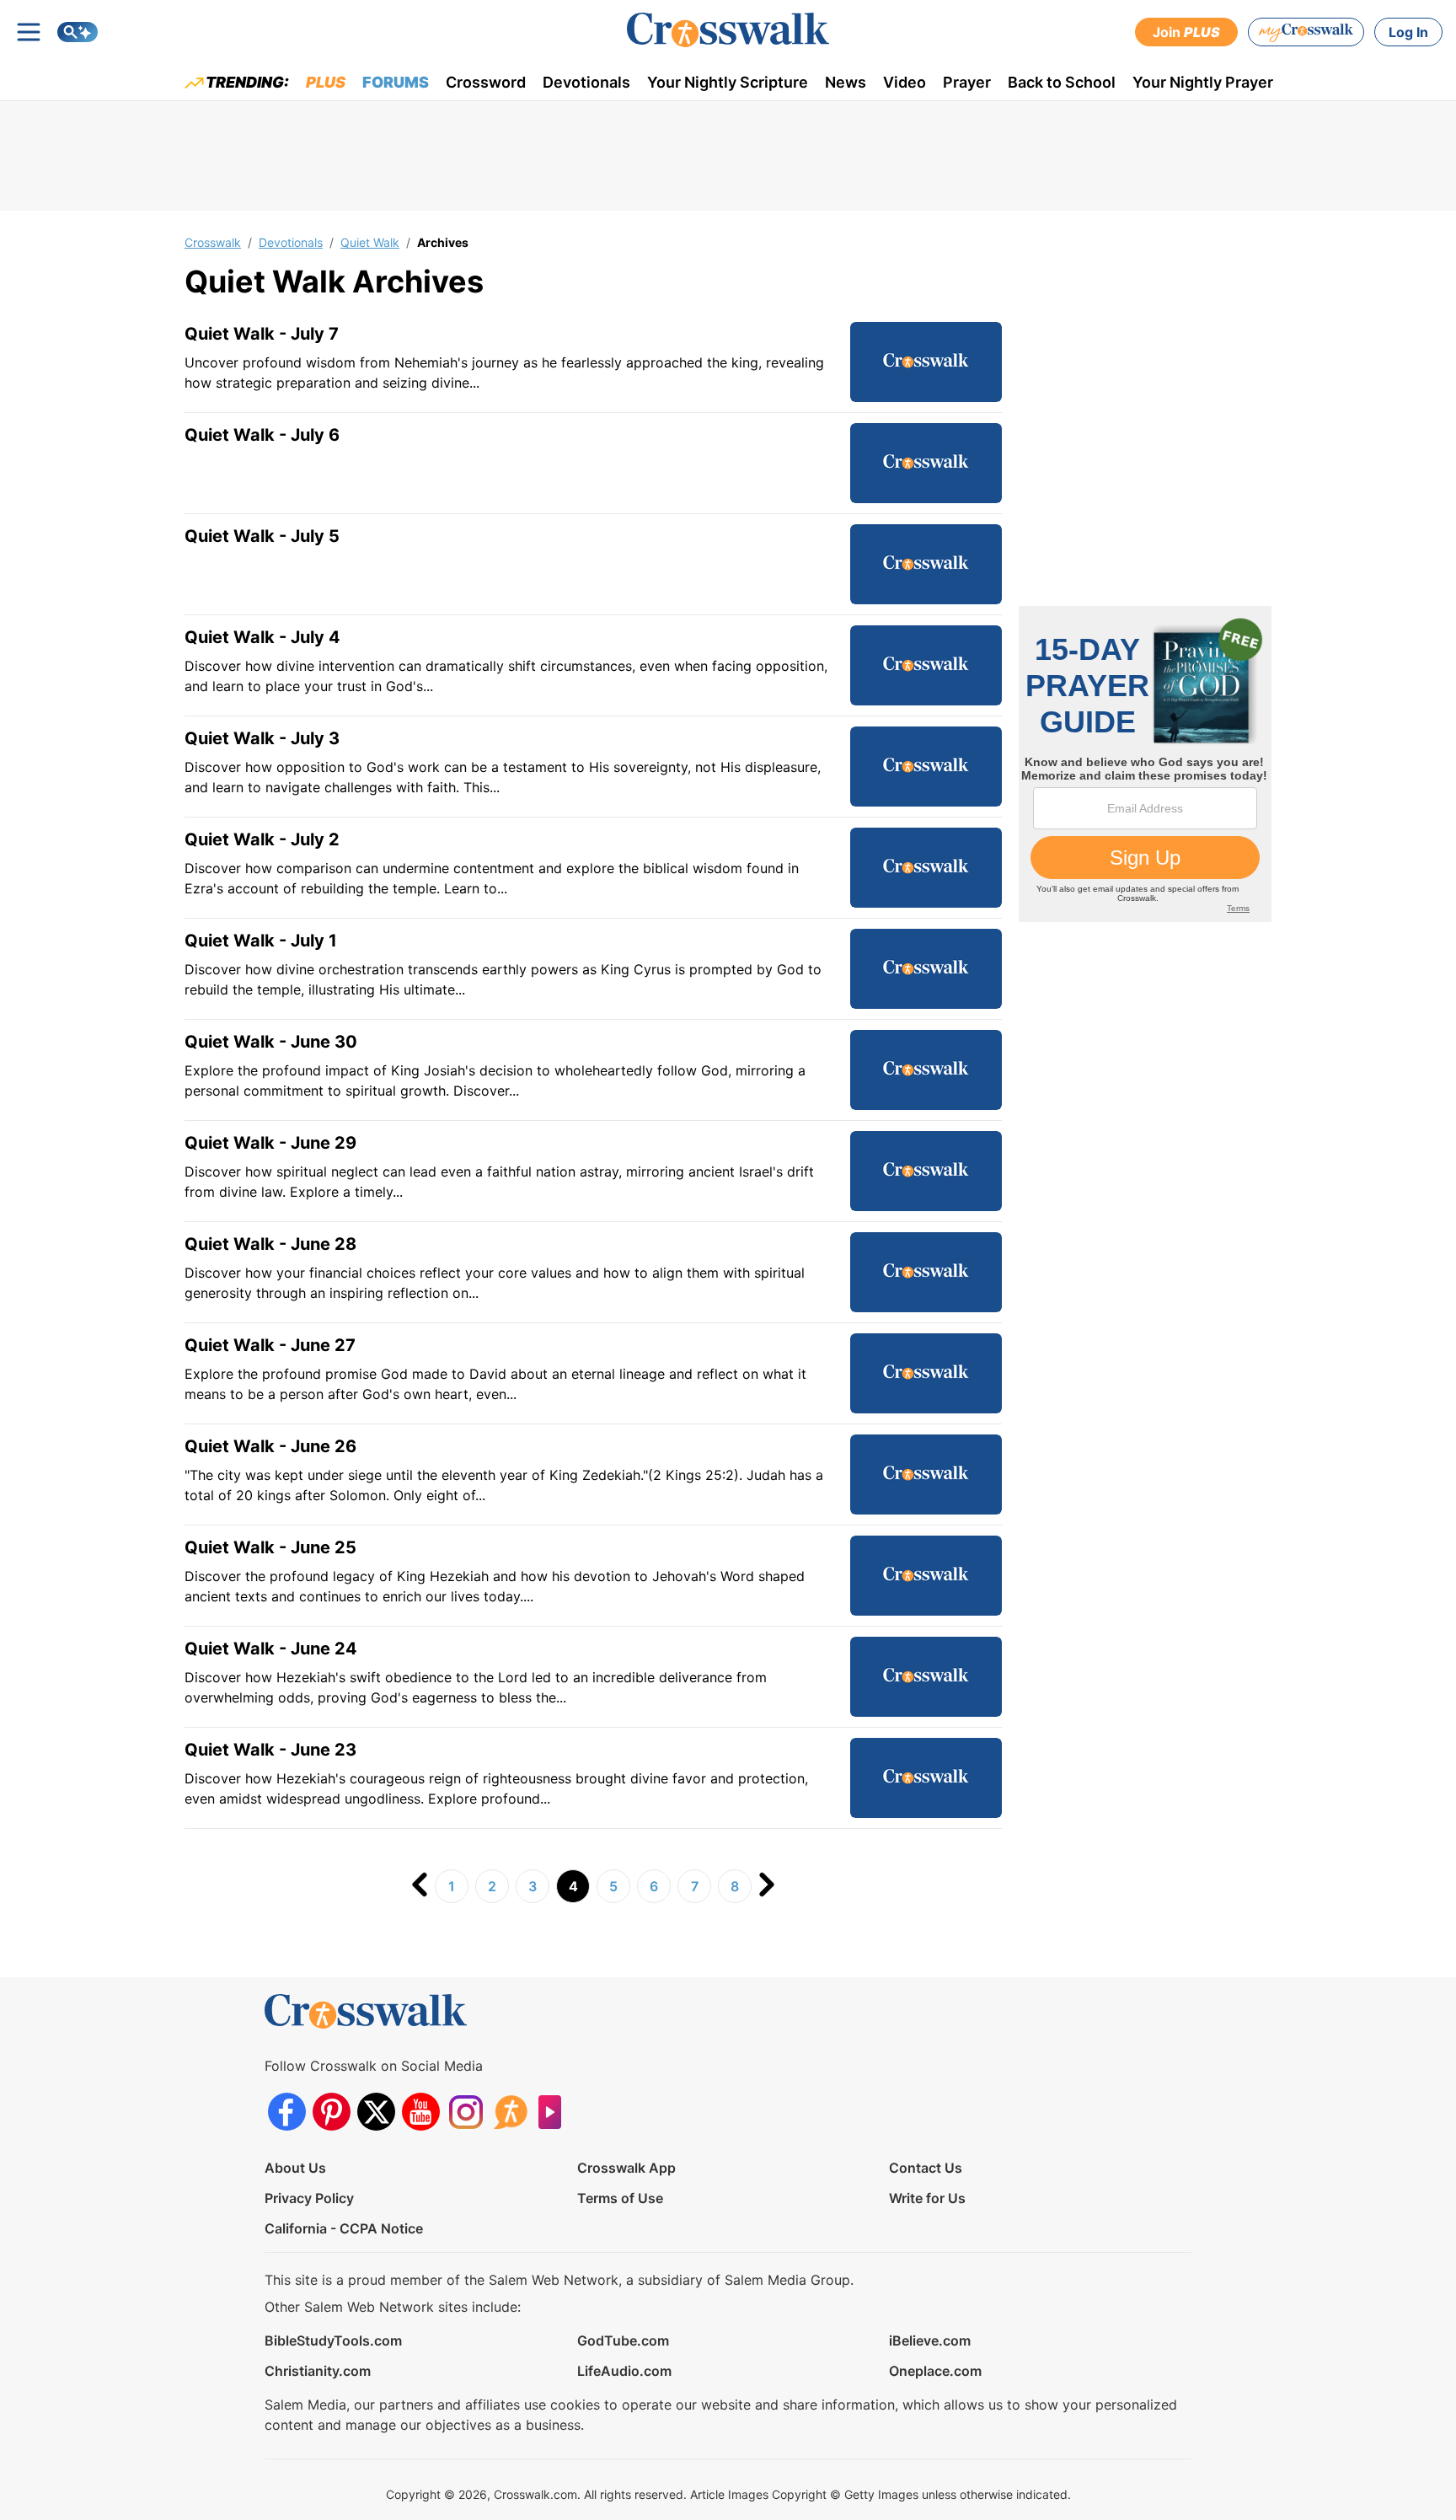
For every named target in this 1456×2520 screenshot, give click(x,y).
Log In (1408, 32)
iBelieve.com (930, 2340)
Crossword (486, 82)
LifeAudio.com (624, 2371)
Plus (326, 82)
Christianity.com (318, 2371)
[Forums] (510, 2112)
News (846, 82)
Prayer (967, 82)
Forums (396, 82)
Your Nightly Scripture (728, 82)
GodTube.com (623, 2340)
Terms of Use (620, 2198)
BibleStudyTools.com (333, 2340)
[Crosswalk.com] (728, 30)
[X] (376, 2112)
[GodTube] (555, 2112)
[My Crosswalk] (1306, 32)
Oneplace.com (935, 2371)
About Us (295, 2168)
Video (905, 82)
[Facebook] (287, 2112)
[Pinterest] (332, 2112)
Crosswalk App (626, 2168)
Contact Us (926, 2168)
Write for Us (927, 2198)
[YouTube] (421, 2112)
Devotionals (586, 82)
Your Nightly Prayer (1203, 82)
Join (1186, 32)
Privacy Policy (309, 2198)
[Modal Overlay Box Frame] (1145, 764)
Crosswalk (213, 242)
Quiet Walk (370, 242)
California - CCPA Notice (344, 2228)
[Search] (78, 32)
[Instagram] (466, 2112)
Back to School (1062, 82)
